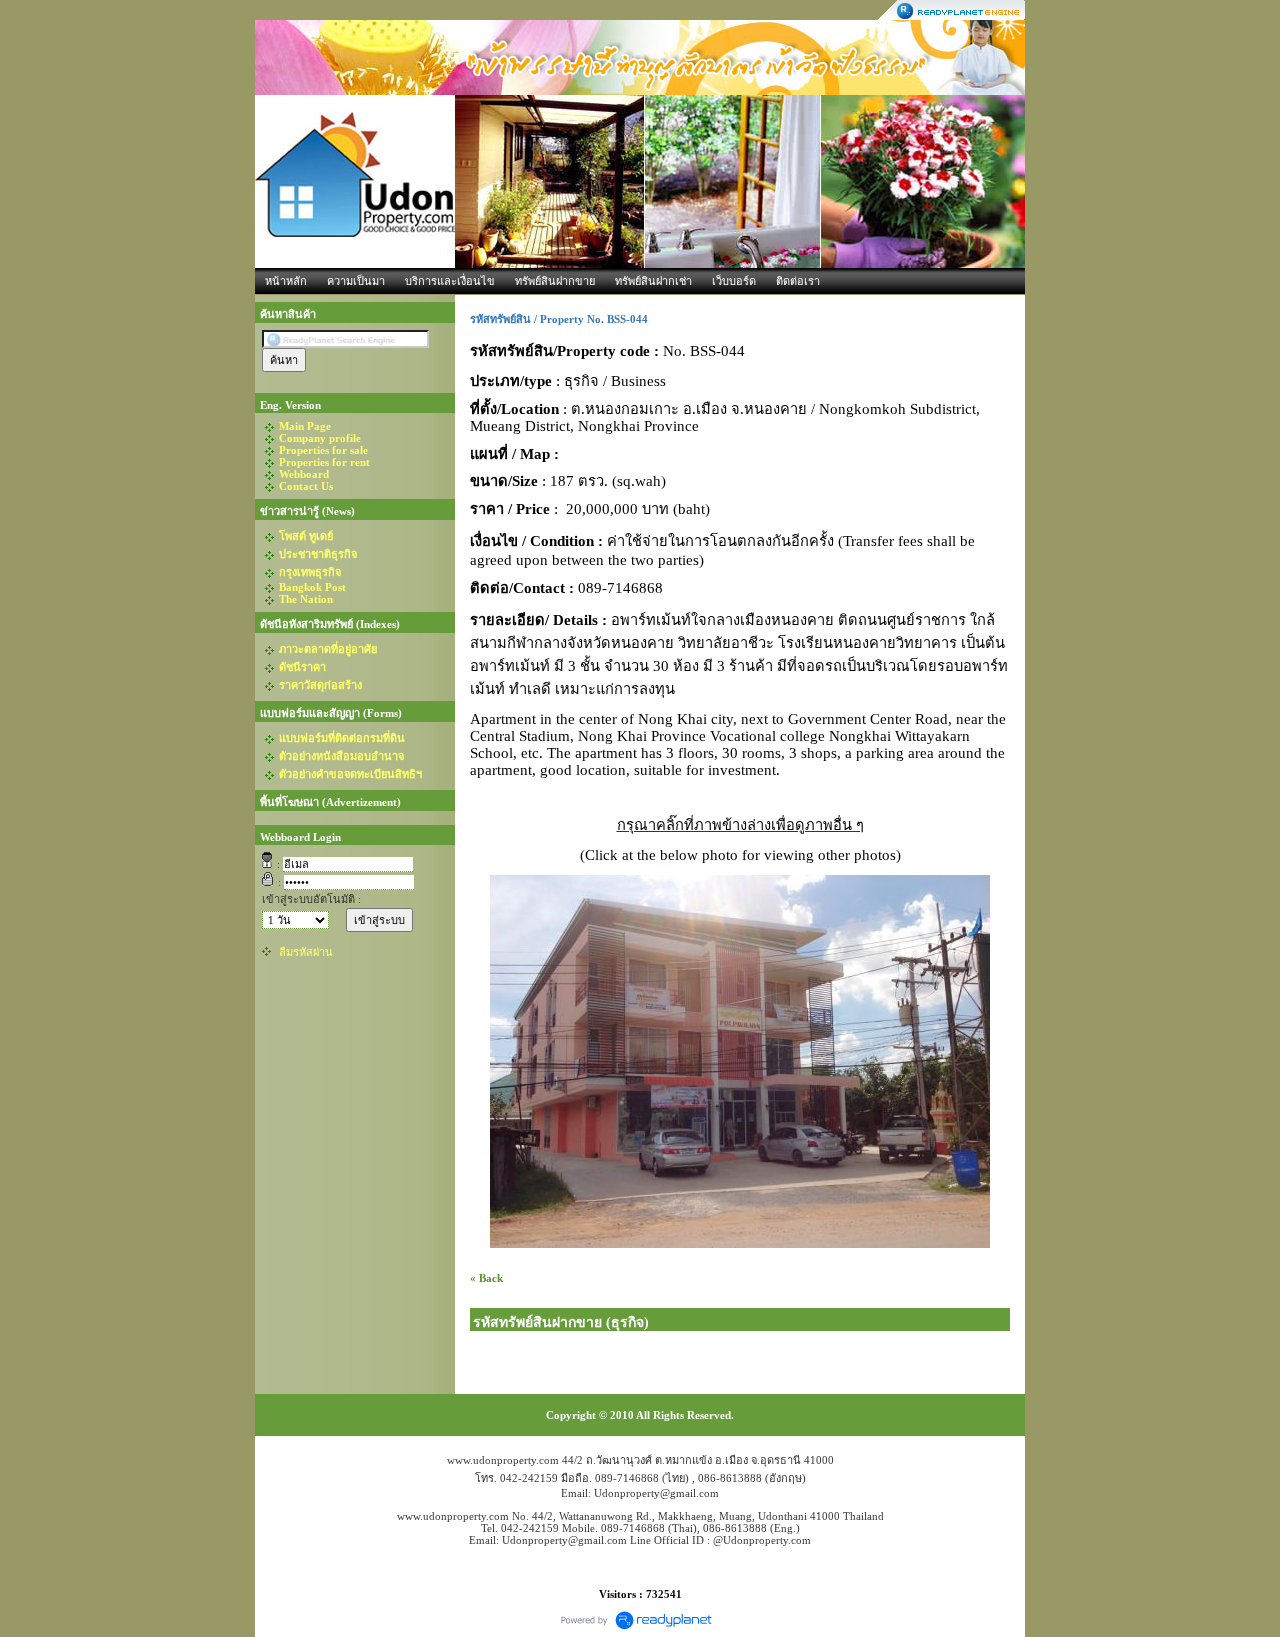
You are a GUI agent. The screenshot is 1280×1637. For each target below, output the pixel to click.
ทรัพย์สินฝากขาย (555, 281)
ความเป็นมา (356, 281)
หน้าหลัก (286, 281)
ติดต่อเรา (798, 281)
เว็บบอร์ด (734, 281)
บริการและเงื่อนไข (450, 281)
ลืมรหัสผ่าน (306, 952)
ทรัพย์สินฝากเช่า (653, 281)
